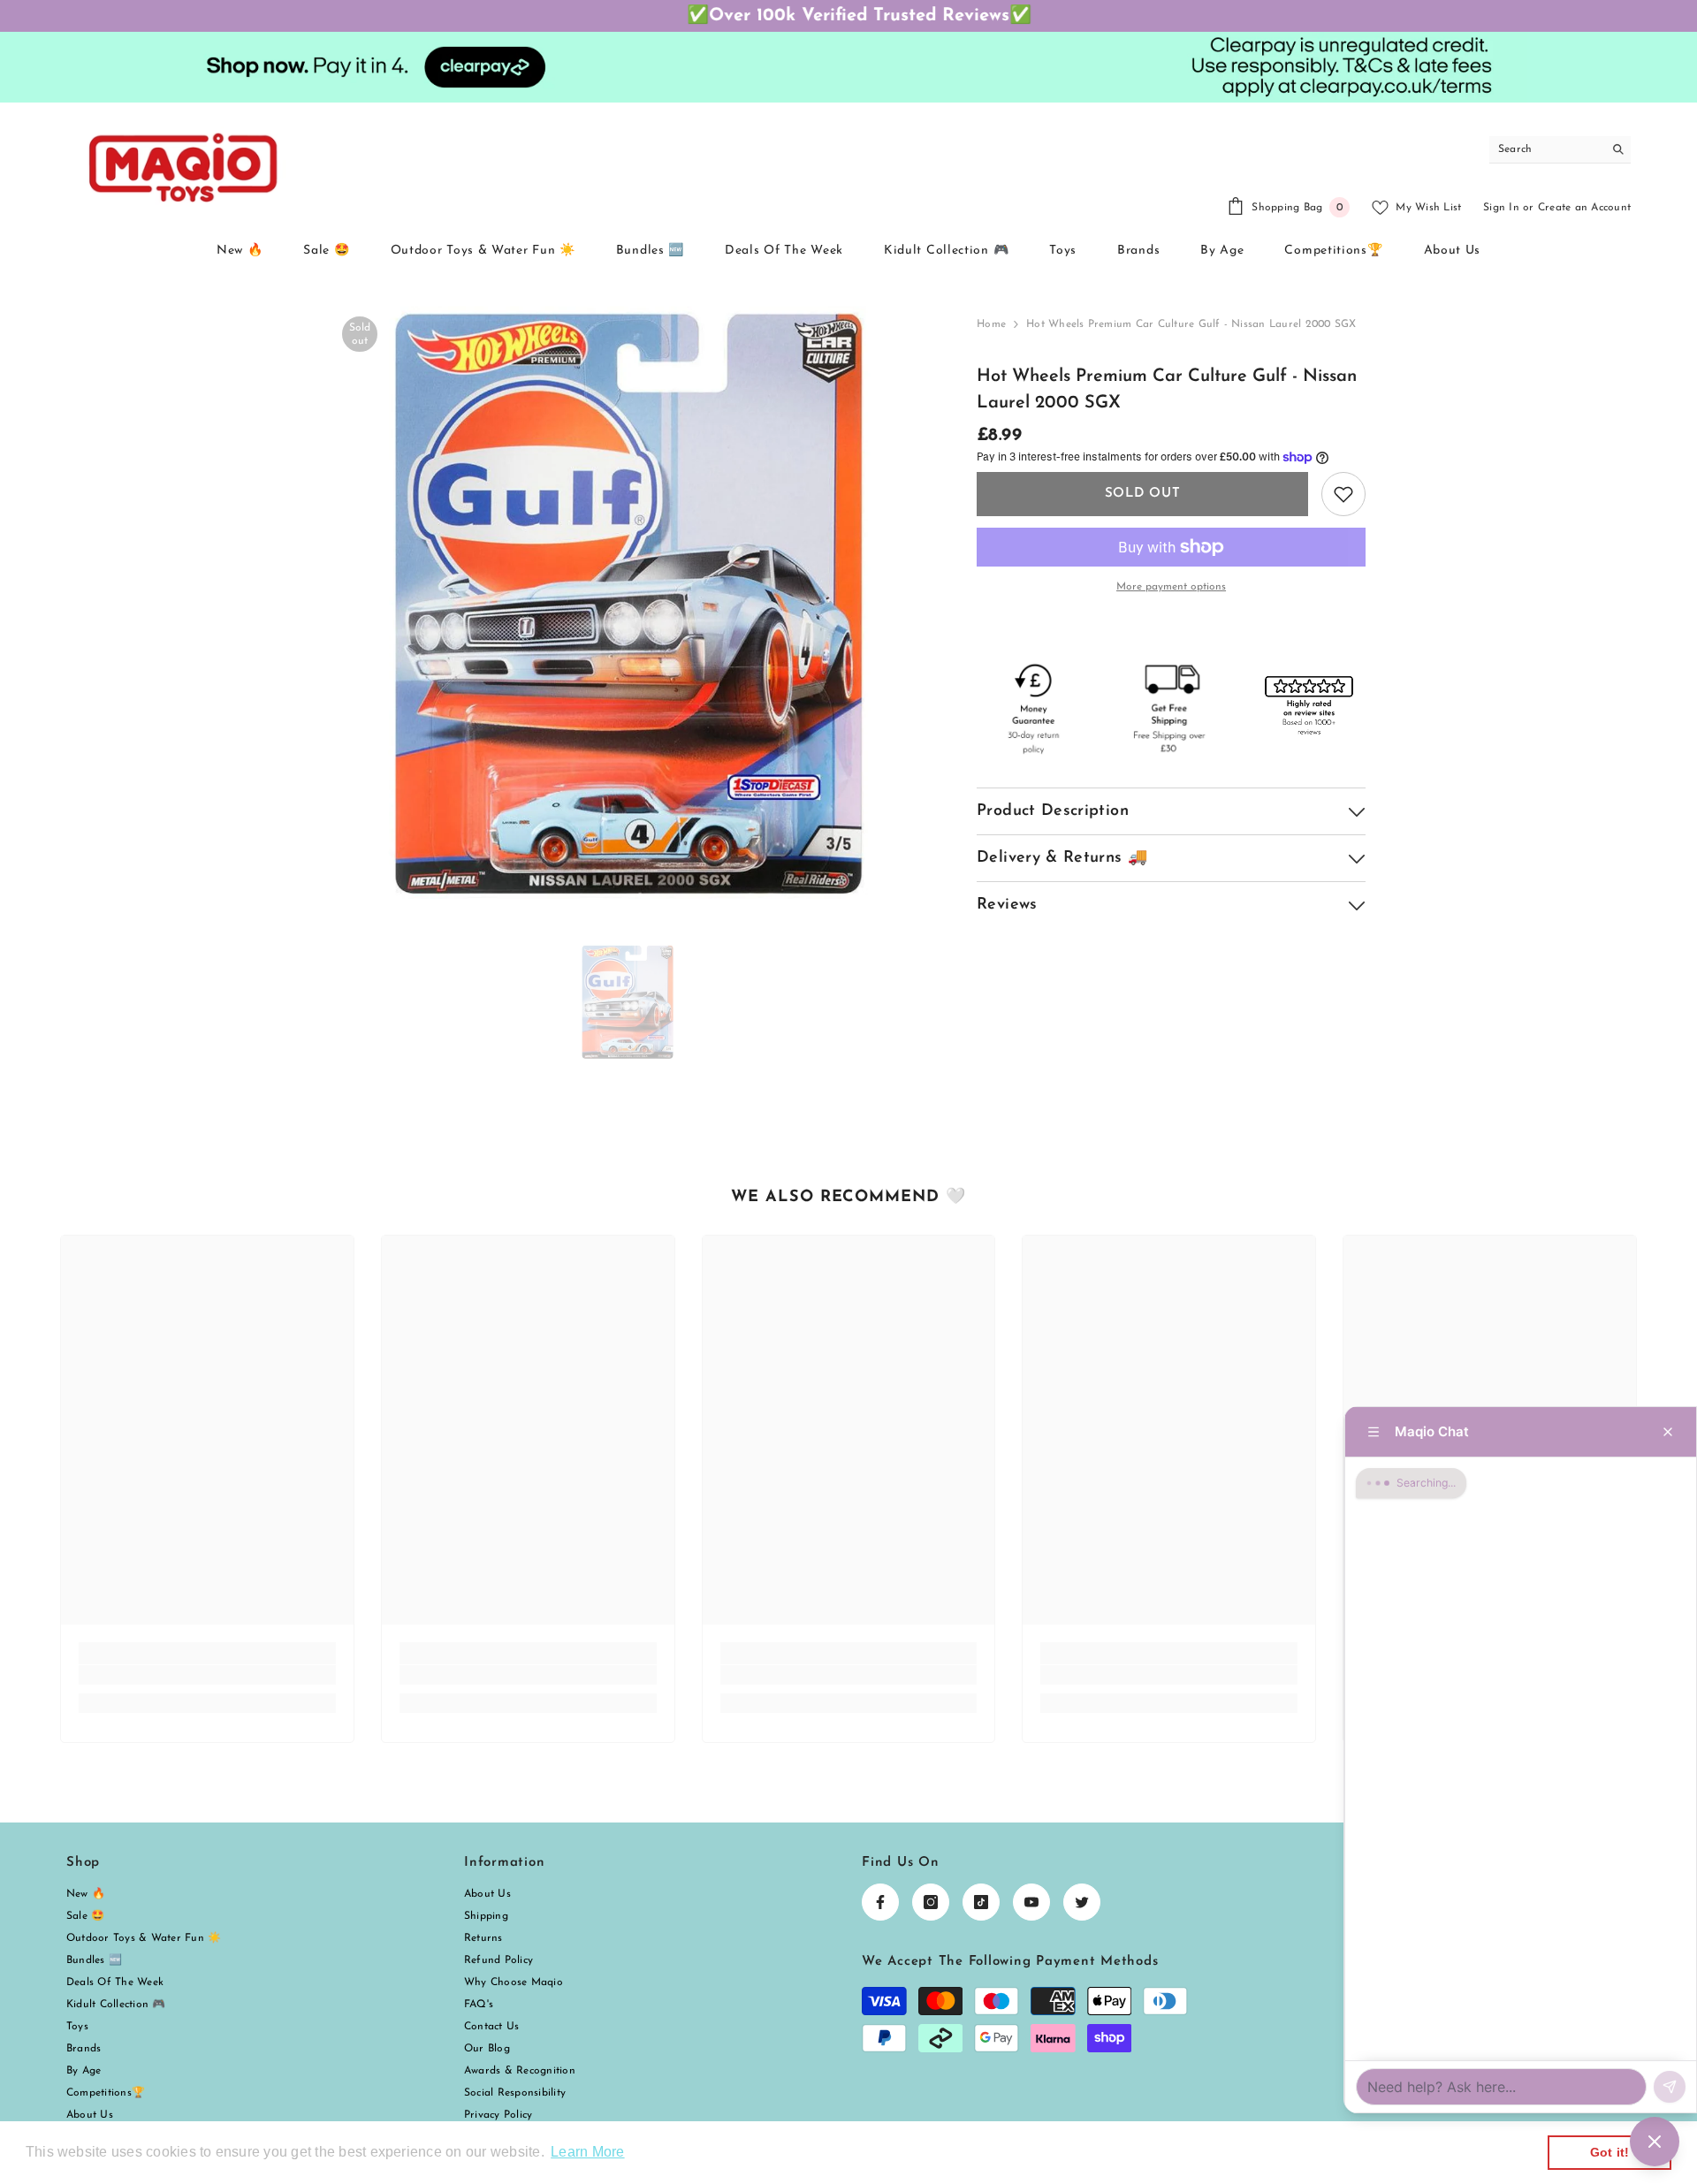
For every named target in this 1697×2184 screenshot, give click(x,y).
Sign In (1501, 208)
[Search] (1560, 150)
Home (991, 324)
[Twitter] (1082, 1902)
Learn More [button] (587, 2152)
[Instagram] (931, 1902)
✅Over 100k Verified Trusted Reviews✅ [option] (848, 16)
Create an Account (1584, 208)
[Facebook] (880, 1902)
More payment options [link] (1171, 587)
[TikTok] (981, 1902)
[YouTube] (1031, 1902)
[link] (207, 1675)
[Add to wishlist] (1343, 494)
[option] (628, 602)
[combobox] (1546, 149)
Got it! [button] (1610, 2152)
